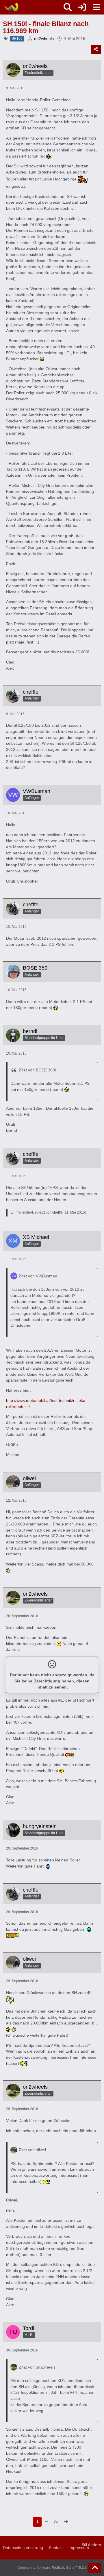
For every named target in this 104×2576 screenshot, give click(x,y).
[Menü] (96, 7)
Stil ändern (91, 2545)
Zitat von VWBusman (38, 1276)
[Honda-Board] (11, 7)
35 (56, 2521)
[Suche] (68, 7)
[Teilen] (96, 49)
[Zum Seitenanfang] (95, 2568)
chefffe (57, 1212)
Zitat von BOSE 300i (37, 1070)
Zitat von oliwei (32, 2150)
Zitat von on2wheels (37, 2367)
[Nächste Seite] (66, 2522)
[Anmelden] (82, 7)
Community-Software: (52, 2568)
